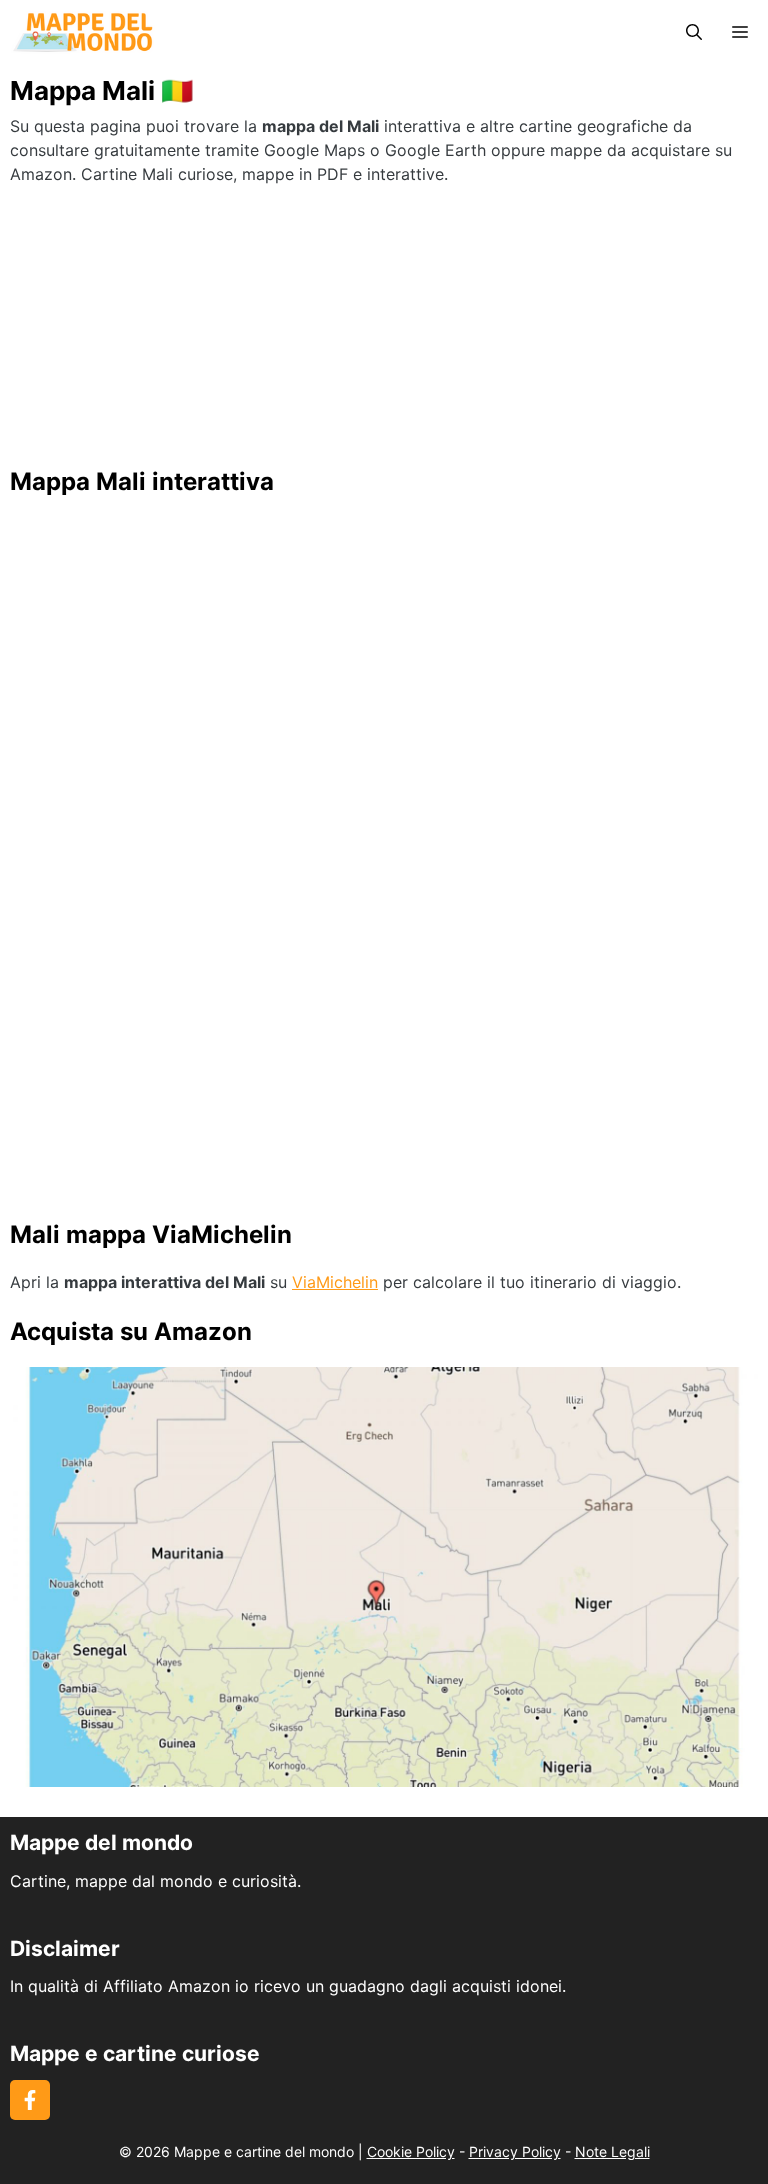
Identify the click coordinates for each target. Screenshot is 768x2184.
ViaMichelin (335, 1282)
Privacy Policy (515, 2151)
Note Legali (612, 2151)
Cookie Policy (411, 2151)
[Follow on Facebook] (30, 2100)
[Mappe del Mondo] (82, 32)
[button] (694, 32)
